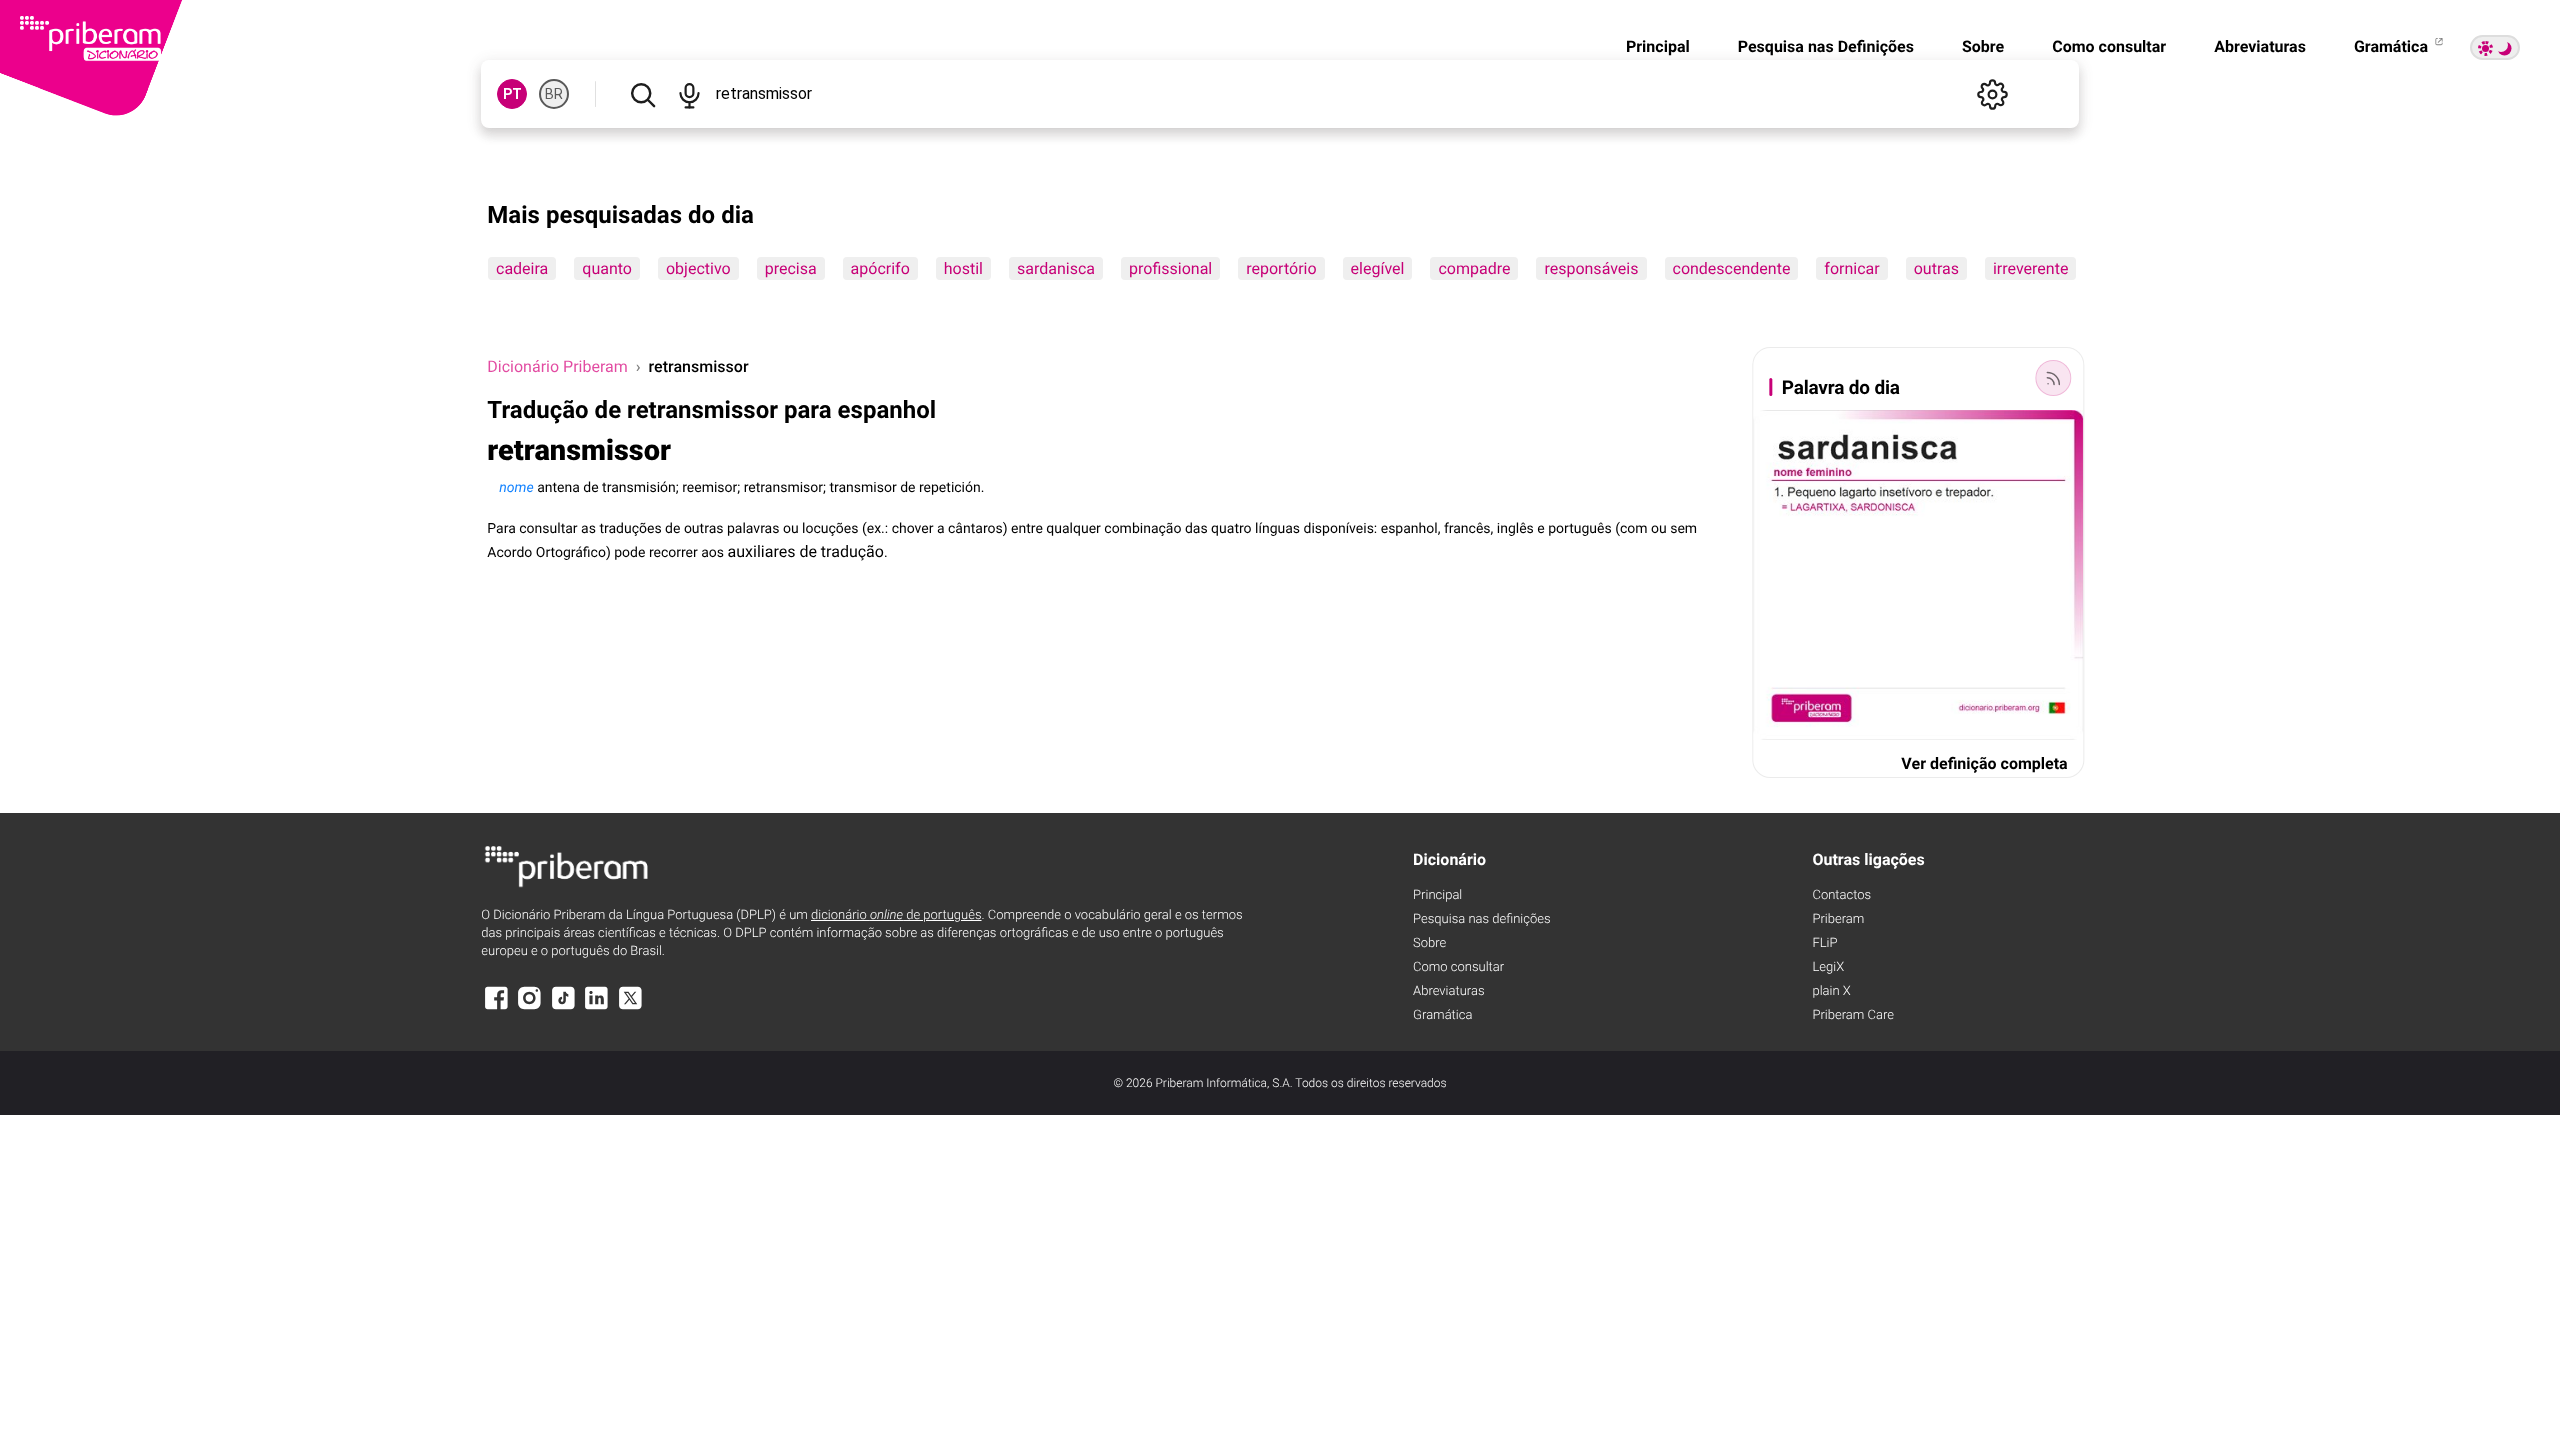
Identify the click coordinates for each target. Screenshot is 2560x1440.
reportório (1282, 268)
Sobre (1983, 46)
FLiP (1824, 943)
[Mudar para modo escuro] (2495, 47)
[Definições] (1993, 94)
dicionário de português (896, 915)
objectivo (698, 268)
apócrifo (880, 268)
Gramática (2393, 46)
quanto (608, 268)
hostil (963, 268)
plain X (1831, 991)
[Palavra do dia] (2054, 378)
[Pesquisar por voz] (689, 94)
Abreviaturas (2260, 46)
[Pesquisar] (642, 94)
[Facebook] (496, 1007)
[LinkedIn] (597, 1007)
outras (1936, 268)
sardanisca (1056, 268)
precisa (791, 268)
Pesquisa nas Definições (1826, 46)
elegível (1378, 268)
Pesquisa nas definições (1481, 919)
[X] (630, 1007)
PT (512, 94)
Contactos (1841, 895)
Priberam (1838, 919)
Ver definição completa (1984, 763)
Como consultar (2109, 46)
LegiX (1828, 967)
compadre (1475, 268)
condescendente (1732, 268)
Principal (1658, 46)
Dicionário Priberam (557, 366)
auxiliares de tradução (806, 551)
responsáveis (1592, 268)
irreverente (2030, 268)
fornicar (1852, 268)
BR (554, 94)
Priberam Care (1852, 1015)
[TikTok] (563, 1007)
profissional (1170, 268)
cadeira (522, 268)
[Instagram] (530, 1007)
